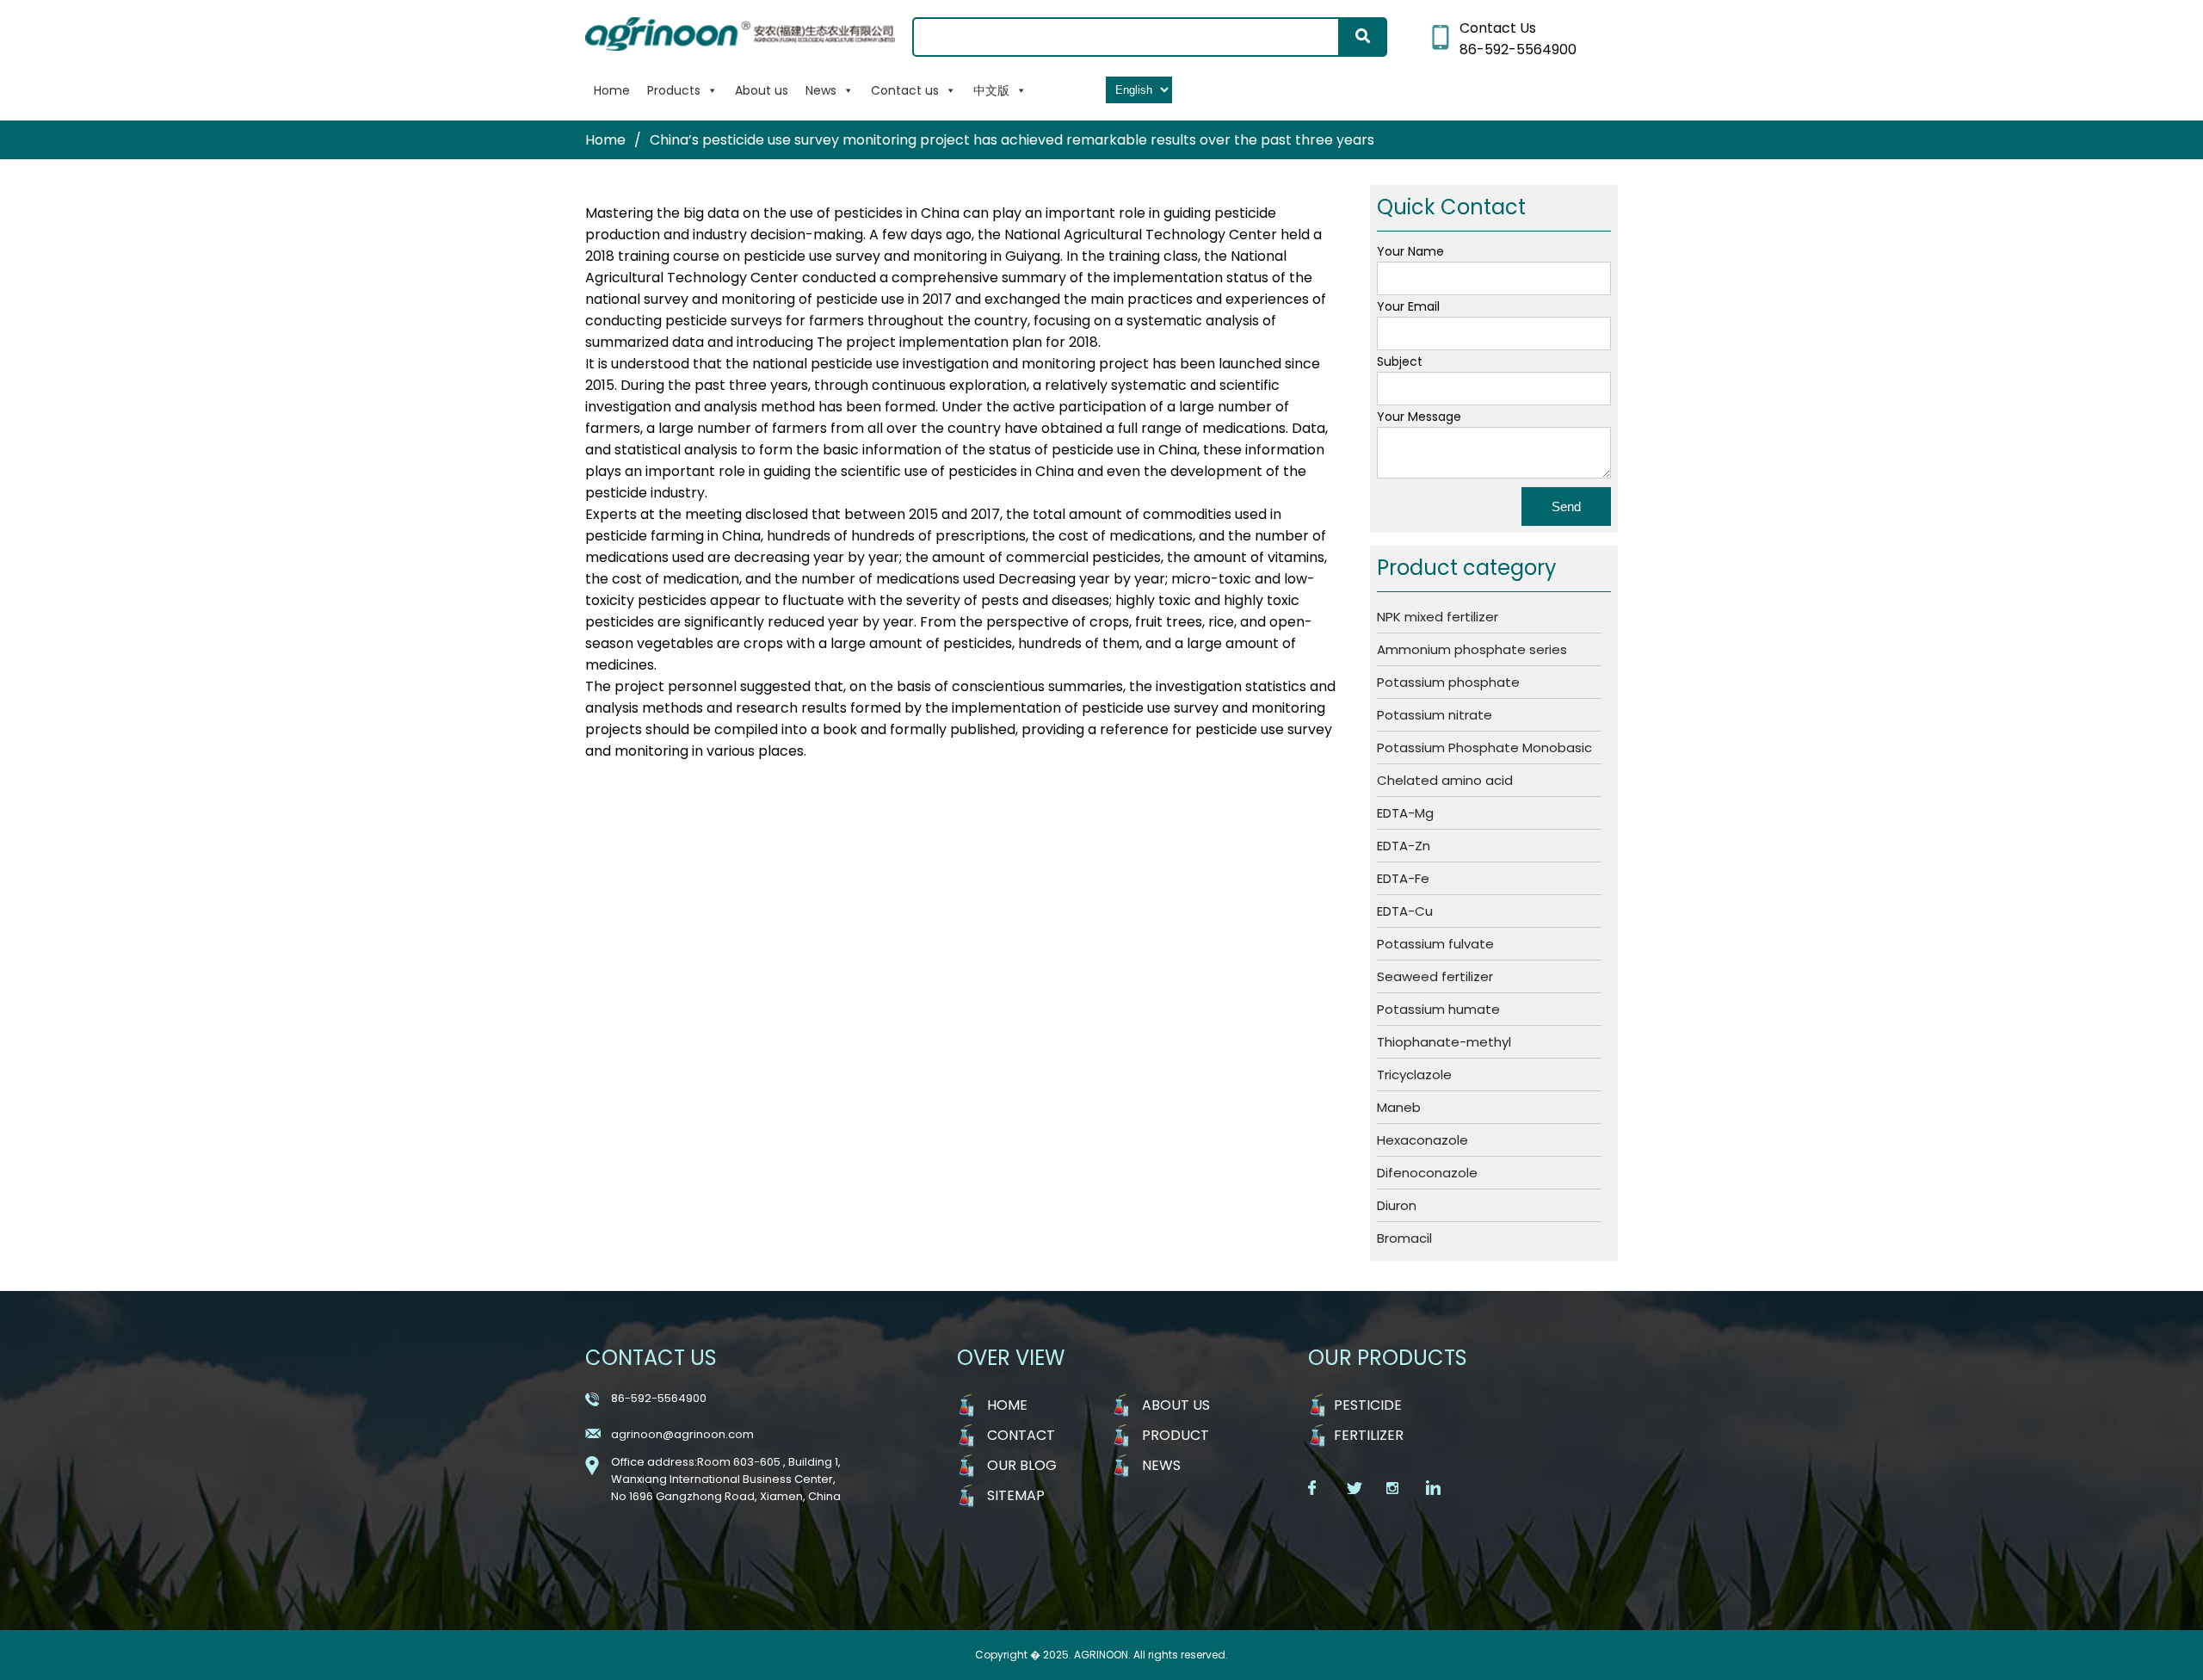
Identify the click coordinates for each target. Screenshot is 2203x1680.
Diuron (1397, 1205)
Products (674, 90)
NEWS (1161, 1465)
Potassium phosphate (1448, 682)
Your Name (1410, 251)
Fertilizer (1369, 1435)
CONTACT (1021, 1435)
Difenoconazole (1427, 1173)
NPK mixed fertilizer (1438, 617)
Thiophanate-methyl (1444, 1042)
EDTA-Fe (1403, 878)
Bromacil (1404, 1238)
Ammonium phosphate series (1472, 649)
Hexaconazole (1422, 1140)
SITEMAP (1016, 1495)
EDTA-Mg (1405, 813)
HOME (1007, 1405)
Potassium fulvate (1435, 944)
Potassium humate (1438, 1009)
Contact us (905, 90)
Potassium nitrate (1435, 715)
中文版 (991, 90)
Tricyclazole (1414, 1075)
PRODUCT (1176, 1435)
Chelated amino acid (1445, 780)
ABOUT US (1176, 1405)
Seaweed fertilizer (1435, 976)
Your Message (1419, 417)
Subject (1400, 361)
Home (612, 90)
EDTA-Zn (1404, 846)
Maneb (1399, 1107)
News (821, 90)
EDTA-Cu (1405, 911)
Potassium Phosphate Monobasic (1484, 747)
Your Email (1408, 306)
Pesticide (1368, 1405)
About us (762, 90)
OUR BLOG (1022, 1465)
